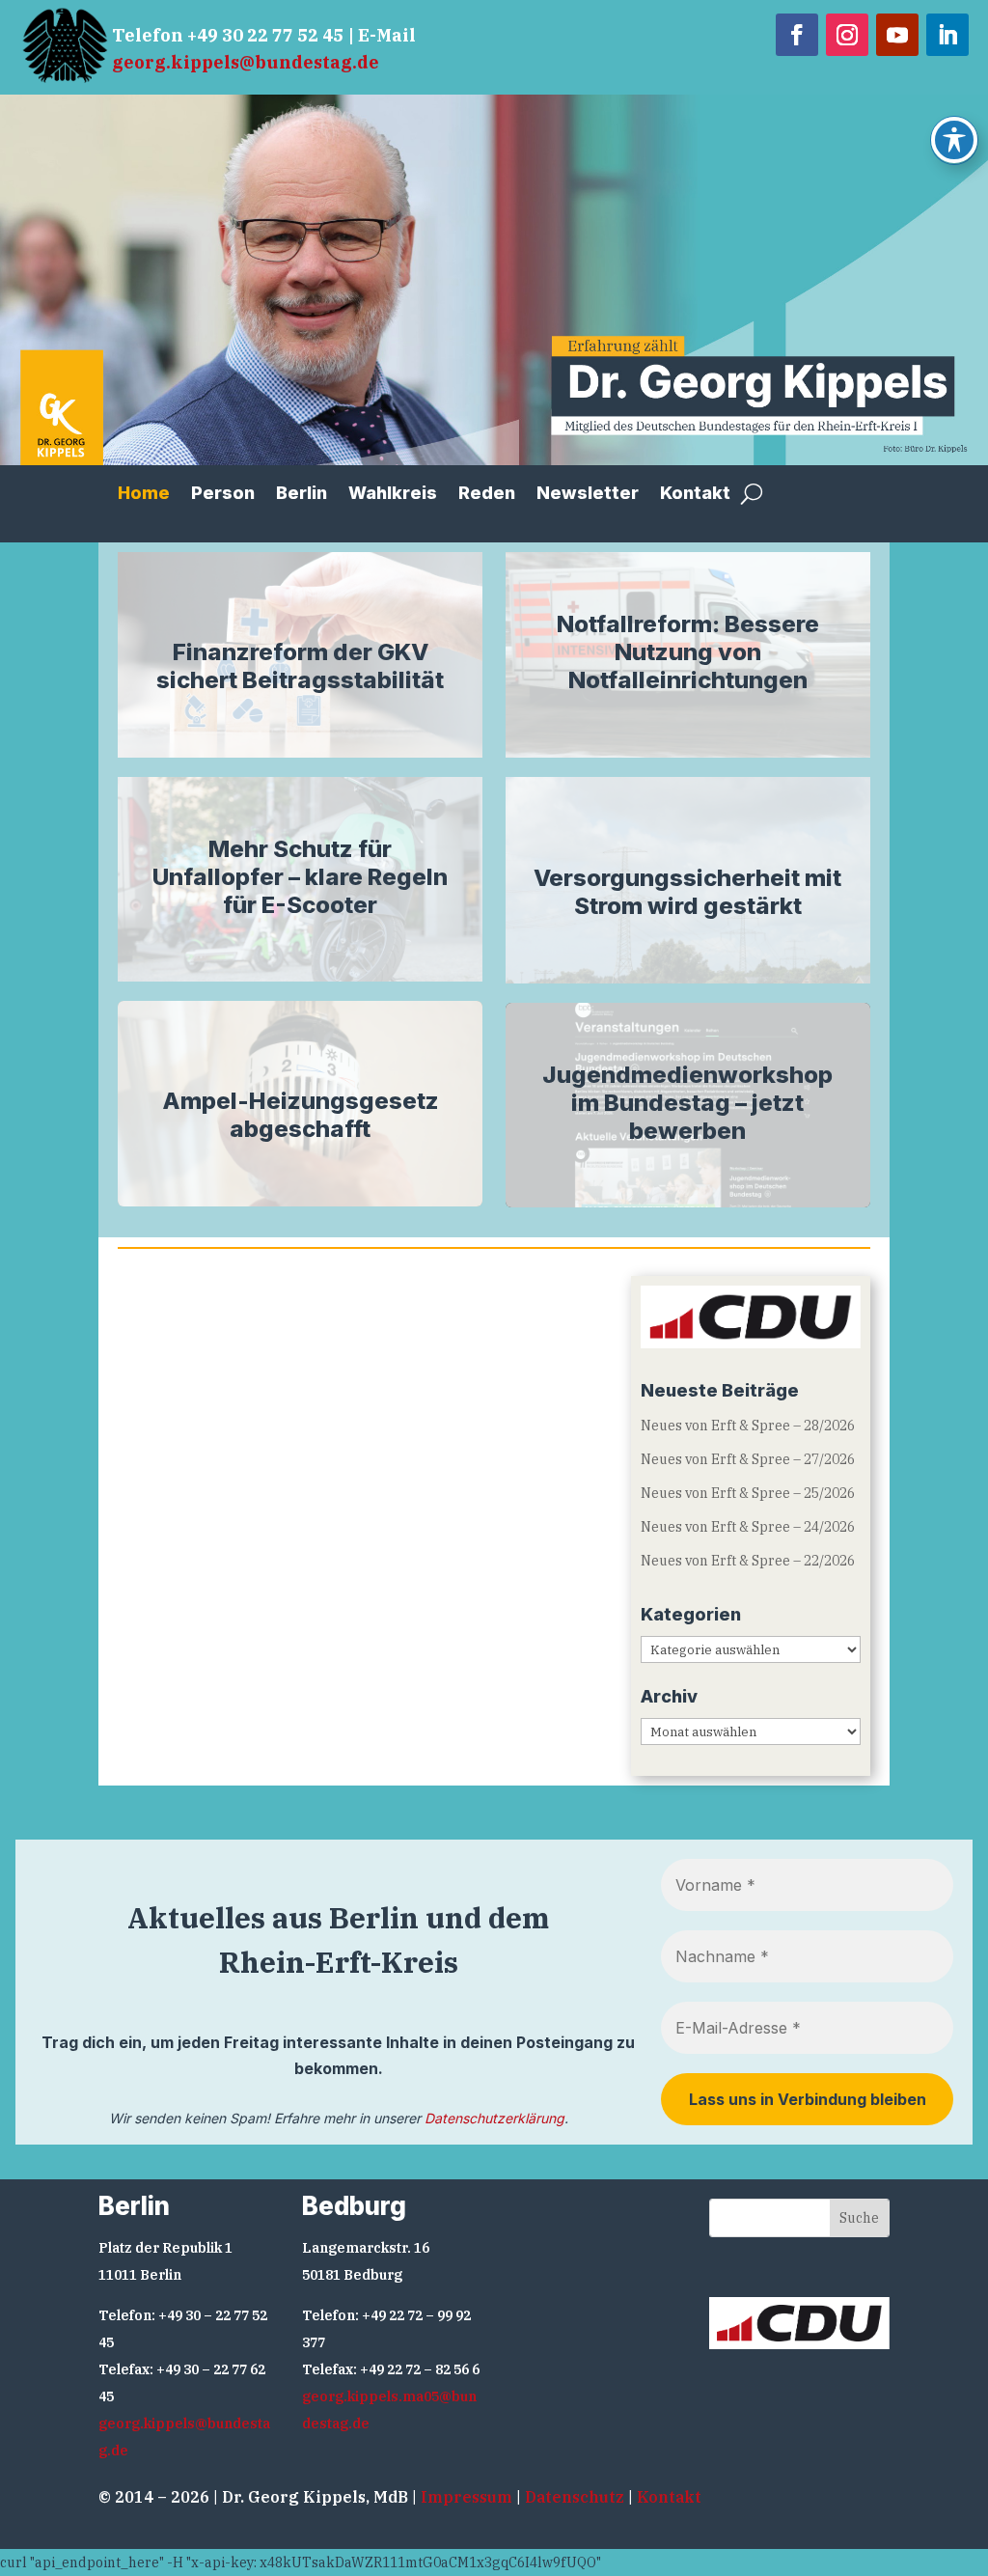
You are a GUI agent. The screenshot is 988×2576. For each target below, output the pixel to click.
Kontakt (695, 495)
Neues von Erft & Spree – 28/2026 (748, 1426)
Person (223, 495)
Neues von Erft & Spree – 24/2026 (748, 1527)
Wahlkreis (393, 495)
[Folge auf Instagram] (847, 35)
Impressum (467, 2497)
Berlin (302, 495)
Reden (487, 495)
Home (144, 495)
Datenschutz (575, 2497)
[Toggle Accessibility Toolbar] (954, 140)
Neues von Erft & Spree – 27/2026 (748, 1459)
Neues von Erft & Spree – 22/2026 (748, 1561)
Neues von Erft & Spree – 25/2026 (748, 1493)
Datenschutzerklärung (494, 2118)
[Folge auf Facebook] (797, 35)
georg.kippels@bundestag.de (246, 62)
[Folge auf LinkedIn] (947, 35)
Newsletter (588, 495)
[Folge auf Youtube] (897, 35)
